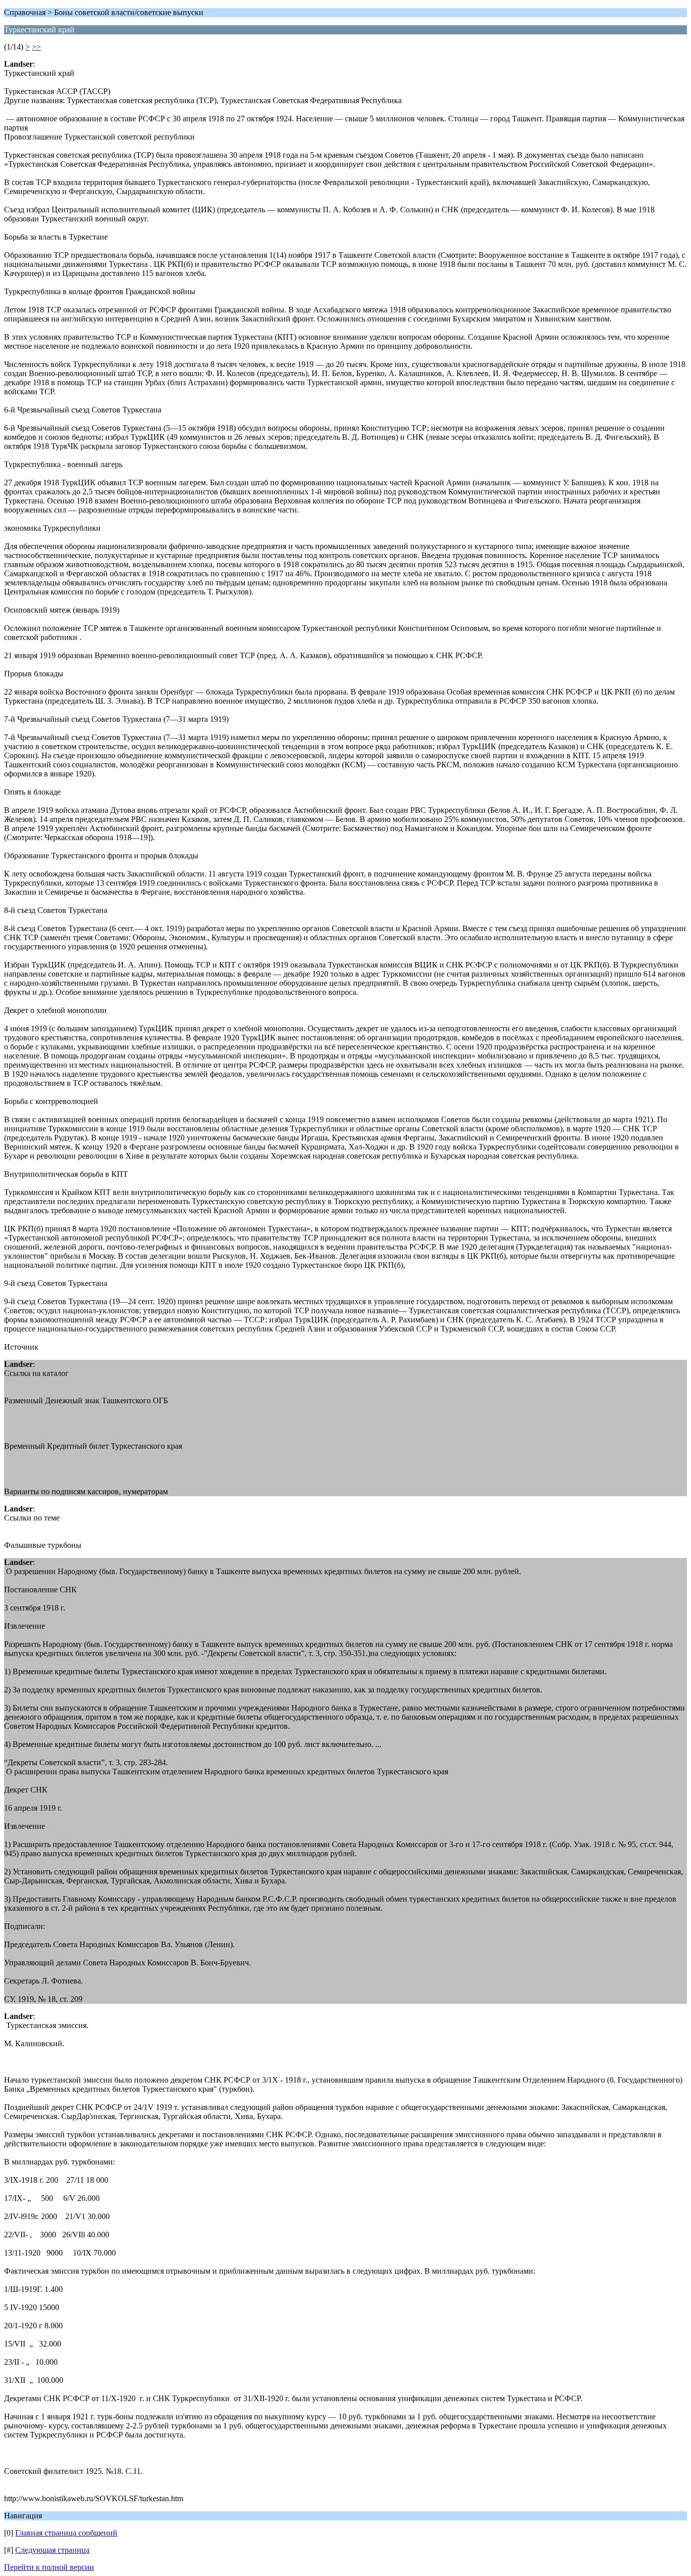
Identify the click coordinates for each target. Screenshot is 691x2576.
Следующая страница (52, 2550)
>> (36, 47)
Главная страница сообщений (66, 2533)
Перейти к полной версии (49, 2567)
